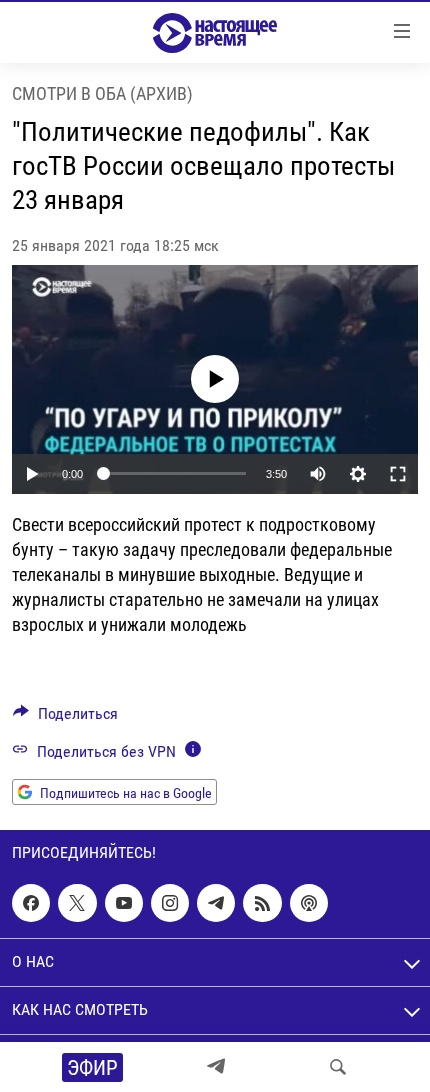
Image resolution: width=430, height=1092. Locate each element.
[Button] (65, 718)
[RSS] (262, 903)
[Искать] (338, 1067)
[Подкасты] (309, 903)
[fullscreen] (398, 474)
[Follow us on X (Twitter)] (77, 903)
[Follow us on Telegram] (216, 903)
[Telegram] (216, 1067)
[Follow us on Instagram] (170, 903)
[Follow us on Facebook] (31, 903)
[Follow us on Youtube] (124, 903)
